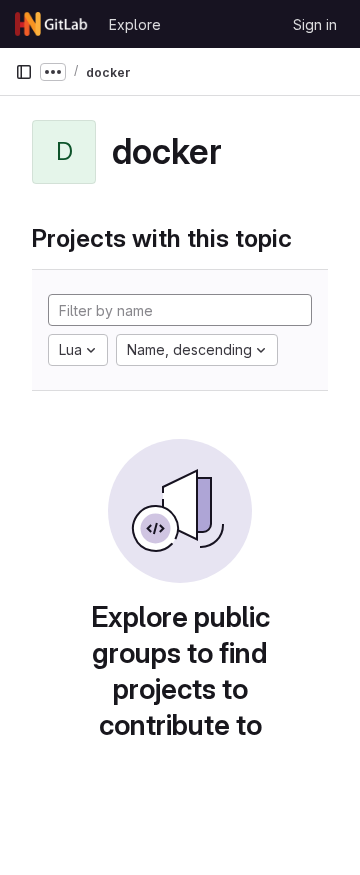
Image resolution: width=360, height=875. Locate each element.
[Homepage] (52, 24)
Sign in (315, 24)
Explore (135, 24)
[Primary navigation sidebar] (24, 72)
